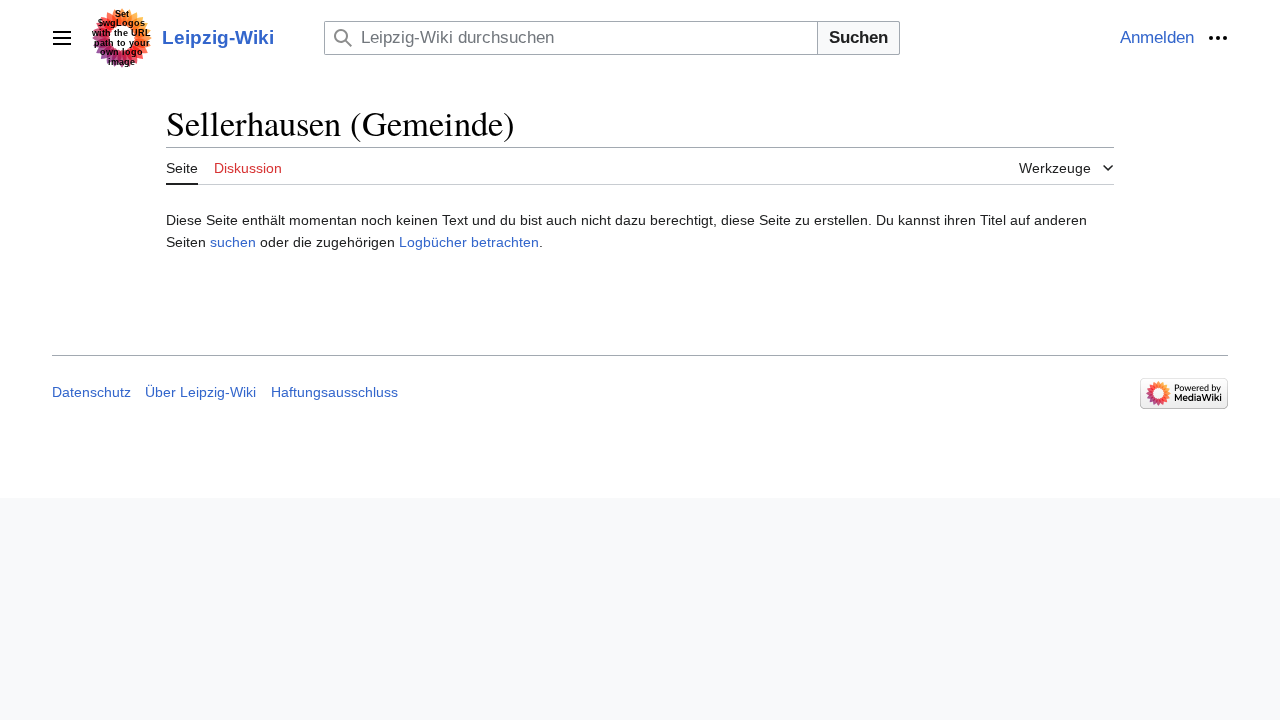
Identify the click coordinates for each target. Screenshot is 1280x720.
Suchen (858, 37)
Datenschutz (91, 392)
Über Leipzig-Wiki (200, 392)
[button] (62, 38)
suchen (233, 242)
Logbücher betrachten (469, 242)
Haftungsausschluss (334, 392)
